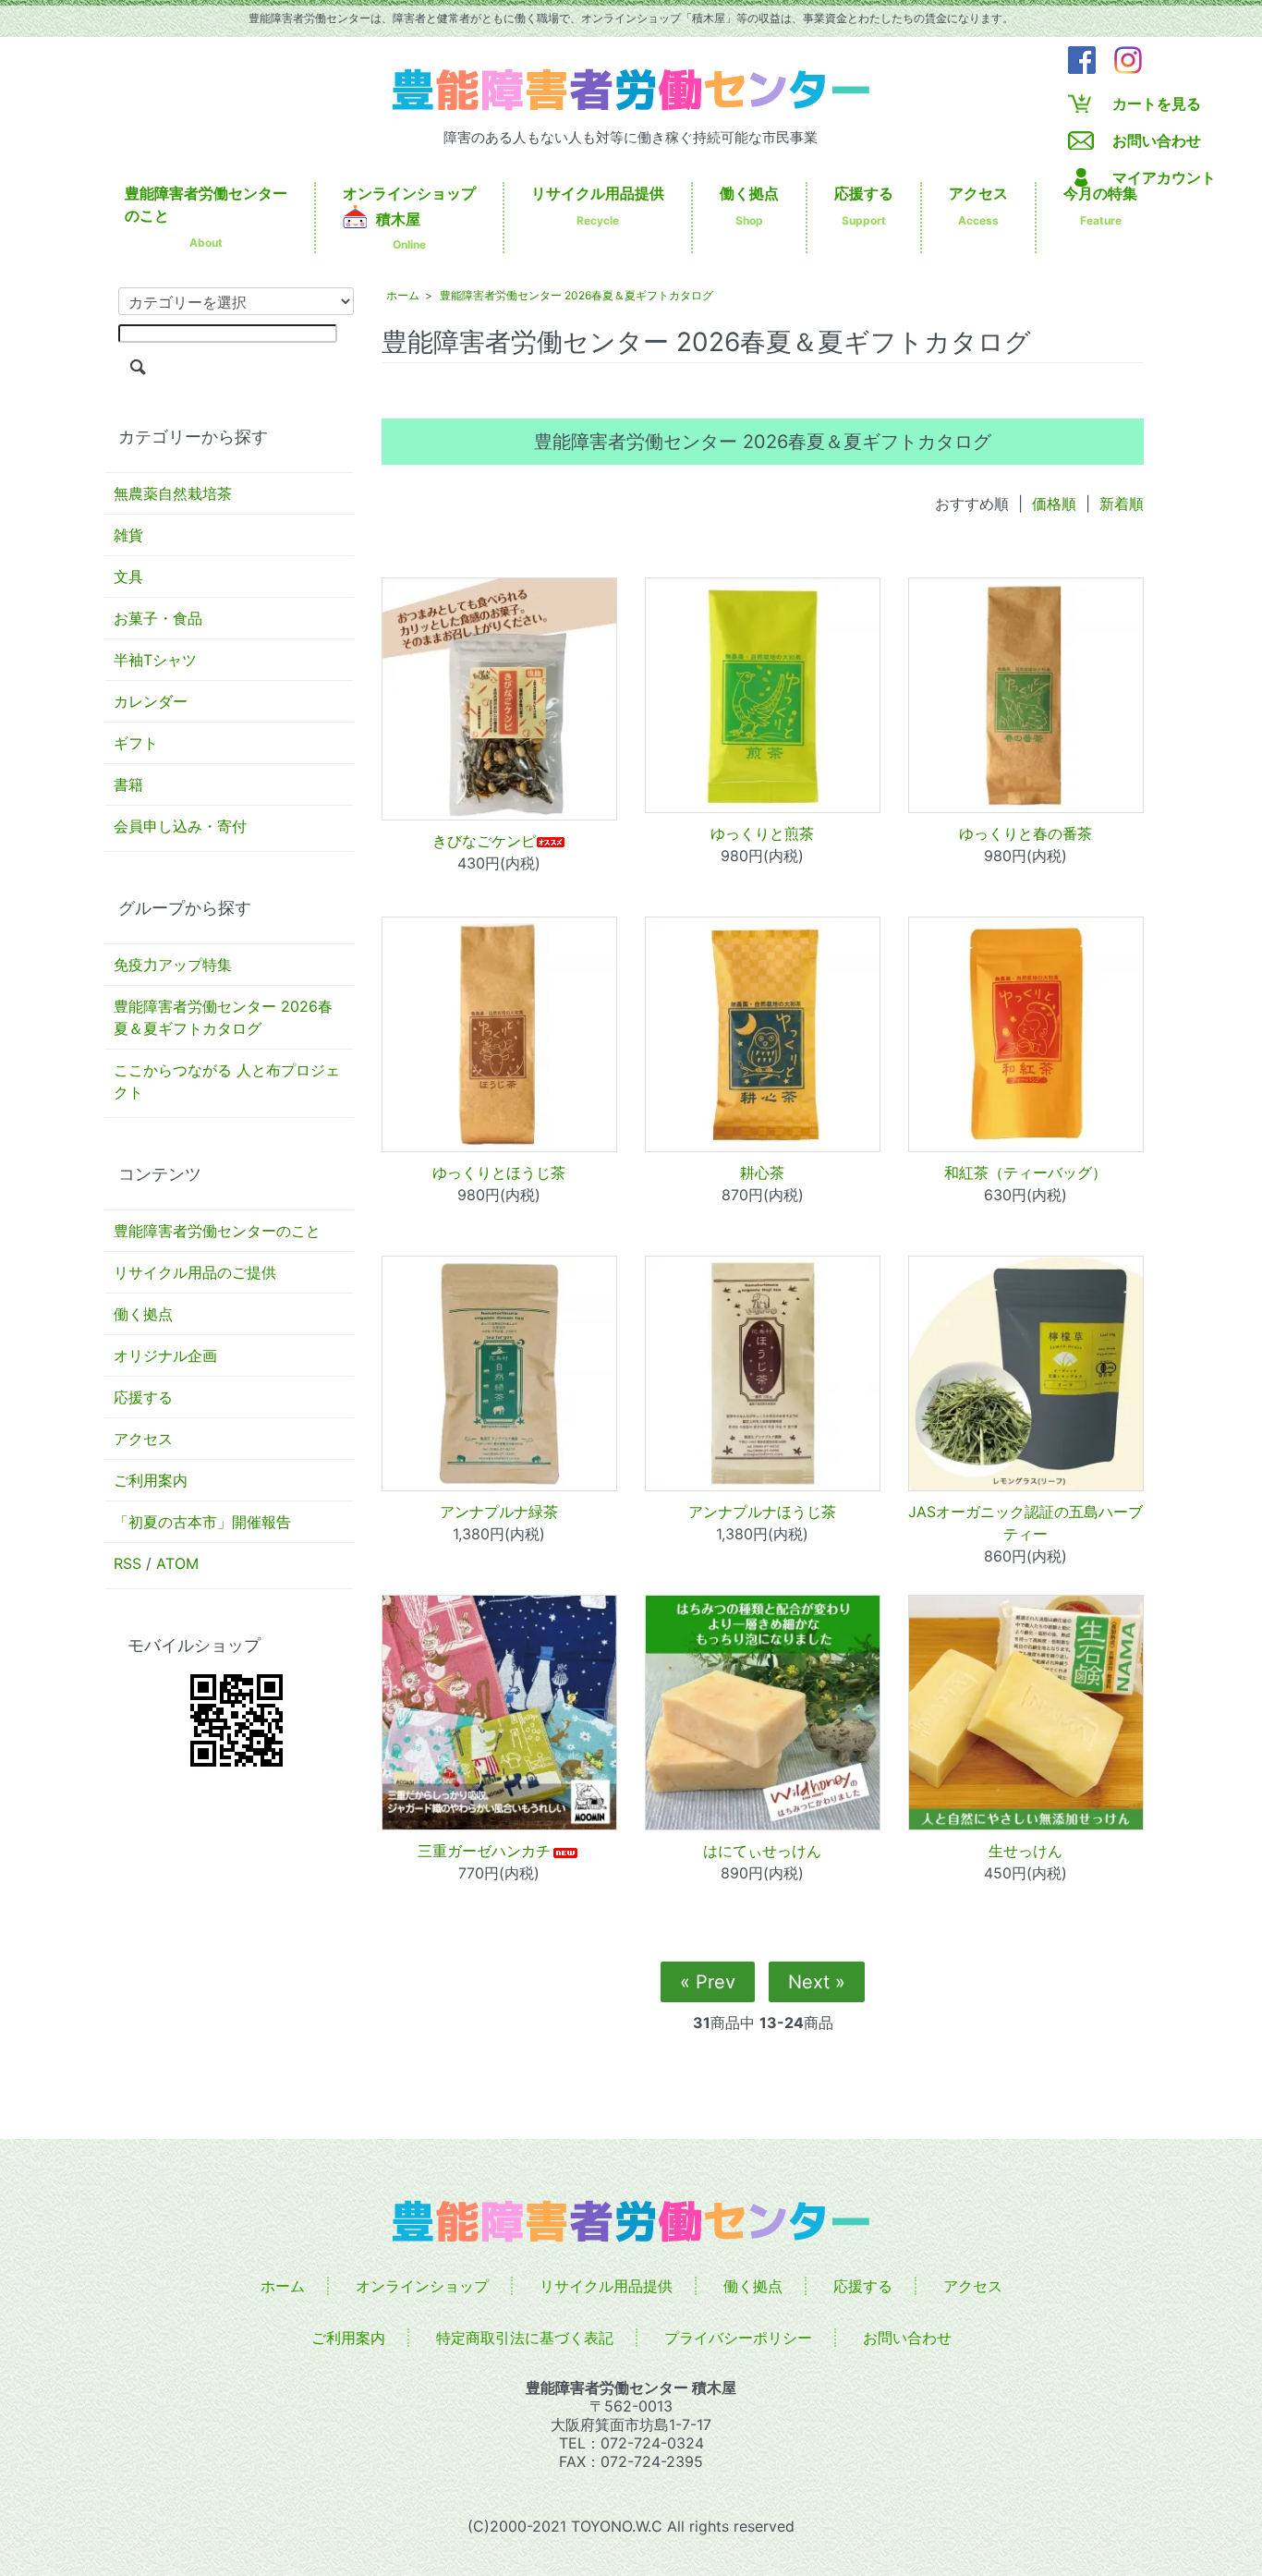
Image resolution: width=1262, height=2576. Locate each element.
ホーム (403, 295)
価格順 (1054, 504)
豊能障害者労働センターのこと (206, 216)
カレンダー (151, 701)
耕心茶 (762, 1173)
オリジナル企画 (165, 1355)
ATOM (177, 1563)
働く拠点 (749, 205)
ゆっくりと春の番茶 (1025, 833)
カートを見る (1157, 103)
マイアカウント (1164, 177)
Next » (817, 1982)
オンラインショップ (409, 217)
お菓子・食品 (158, 618)
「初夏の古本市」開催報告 (202, 1522)
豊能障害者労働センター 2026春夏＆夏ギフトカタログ (223, 1017)
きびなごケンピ (484, 841)
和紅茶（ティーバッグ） (1025, 1173)
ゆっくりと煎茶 (762, 833)
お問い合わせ (1157, 140)
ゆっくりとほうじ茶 (499, 1173)
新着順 (1122, 504)
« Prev (708, 1982)
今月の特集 (1100, 205)
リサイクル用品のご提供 (195, 1272)
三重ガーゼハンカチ (484, 1851)
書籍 (128, 784)
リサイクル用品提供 (598, 205)
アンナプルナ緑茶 (499, 1512)
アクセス (978, 205)
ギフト (136, 743)
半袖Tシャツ (155, 660)
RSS (127, 1563)
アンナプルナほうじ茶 (762, 1512)
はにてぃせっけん (762, 1851)
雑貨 (128, 535)
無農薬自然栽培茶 (173, 493)
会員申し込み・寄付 (180, 826)
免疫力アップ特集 (173, 965)
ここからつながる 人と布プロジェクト (227, 1081)
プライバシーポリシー (738, 2338)
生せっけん (1025, 1851)
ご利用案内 (151, 1480)
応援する (864, 205)
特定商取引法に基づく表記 (525, 2338)
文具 (128, 577)
